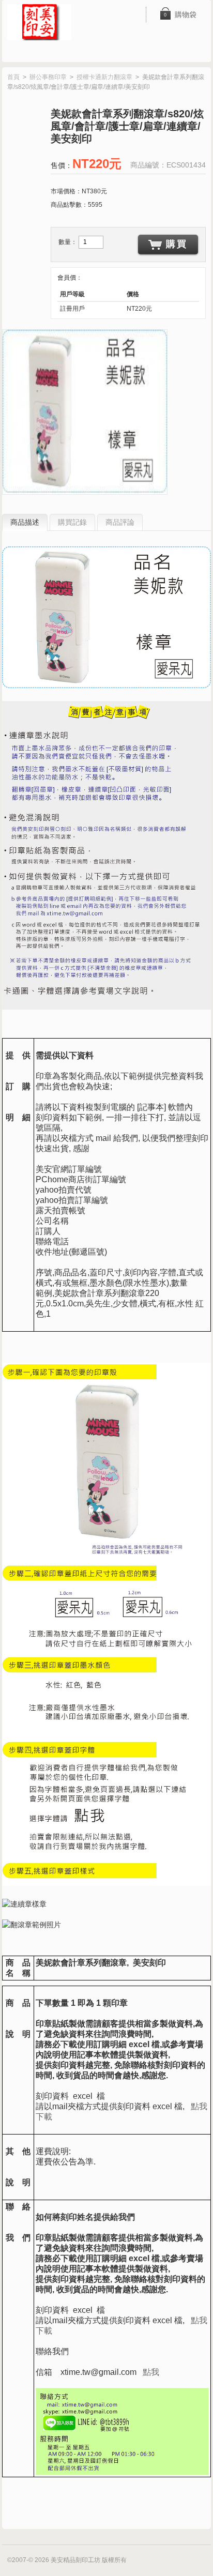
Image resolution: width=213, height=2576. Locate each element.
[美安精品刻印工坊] (46, 23)
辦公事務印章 (48, 77)
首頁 (13, 77)
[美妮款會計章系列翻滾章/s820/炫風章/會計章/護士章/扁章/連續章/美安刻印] (85, 412)
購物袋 (180, 14)
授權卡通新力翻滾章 (104, 77)
